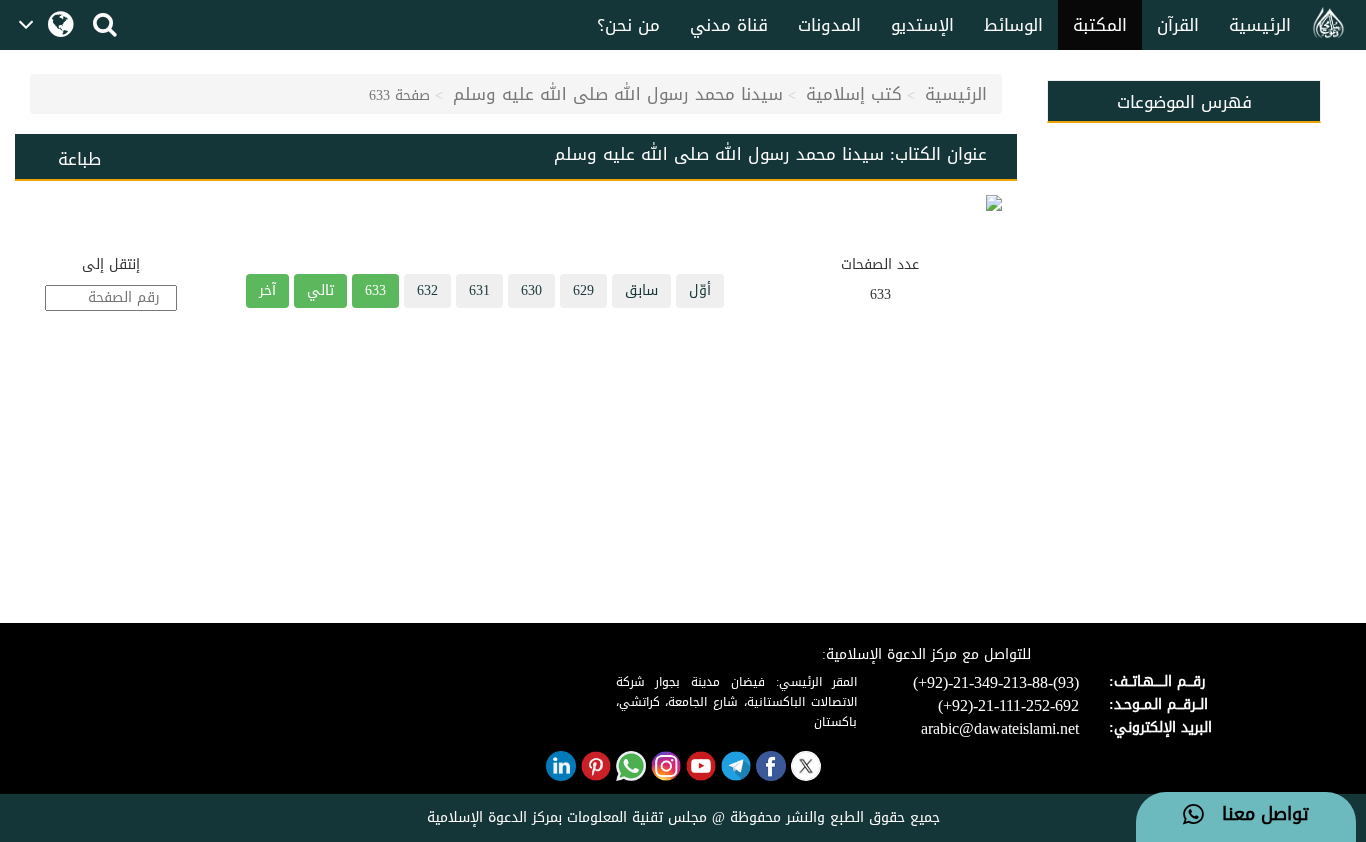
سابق (641, 290)
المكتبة (1100, 25)
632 (427, 290)
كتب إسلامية (854, 94)
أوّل (700, 290)
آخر (267, 290)
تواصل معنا (1256, 815)
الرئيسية (1260, 25)
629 (583, 290)
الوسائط (1013, 25)
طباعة (79, 159)
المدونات (829, 25)
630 (531, 290)
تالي (320, 290)
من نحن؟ (628, 25)
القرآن (1178, 25)
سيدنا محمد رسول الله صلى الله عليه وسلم (618, 94)
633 (375, 290)
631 (479, 290)
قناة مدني (729, 25)
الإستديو (922, 25)
